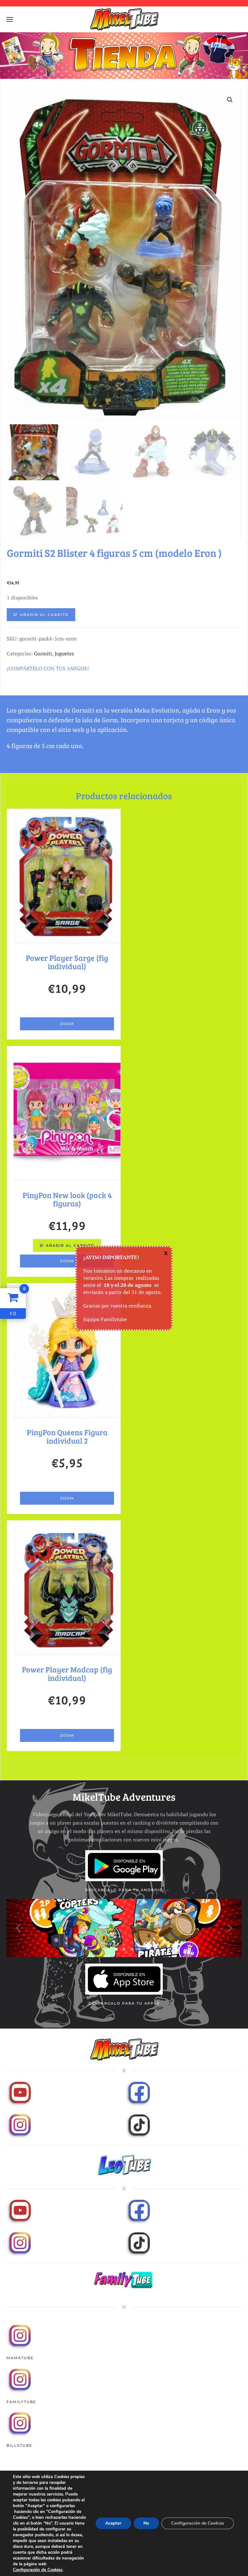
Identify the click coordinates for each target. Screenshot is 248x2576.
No (146, 2523)
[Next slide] (230, 1928)
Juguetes (64, 653)
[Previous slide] (18, 1928)
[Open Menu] (10, 19)
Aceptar (113, 2523)
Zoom (67, 1024)
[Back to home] (124, 19)
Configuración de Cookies (38, 2570)
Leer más (67, 1008)
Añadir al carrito (44, 615)
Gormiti (43, 653)
